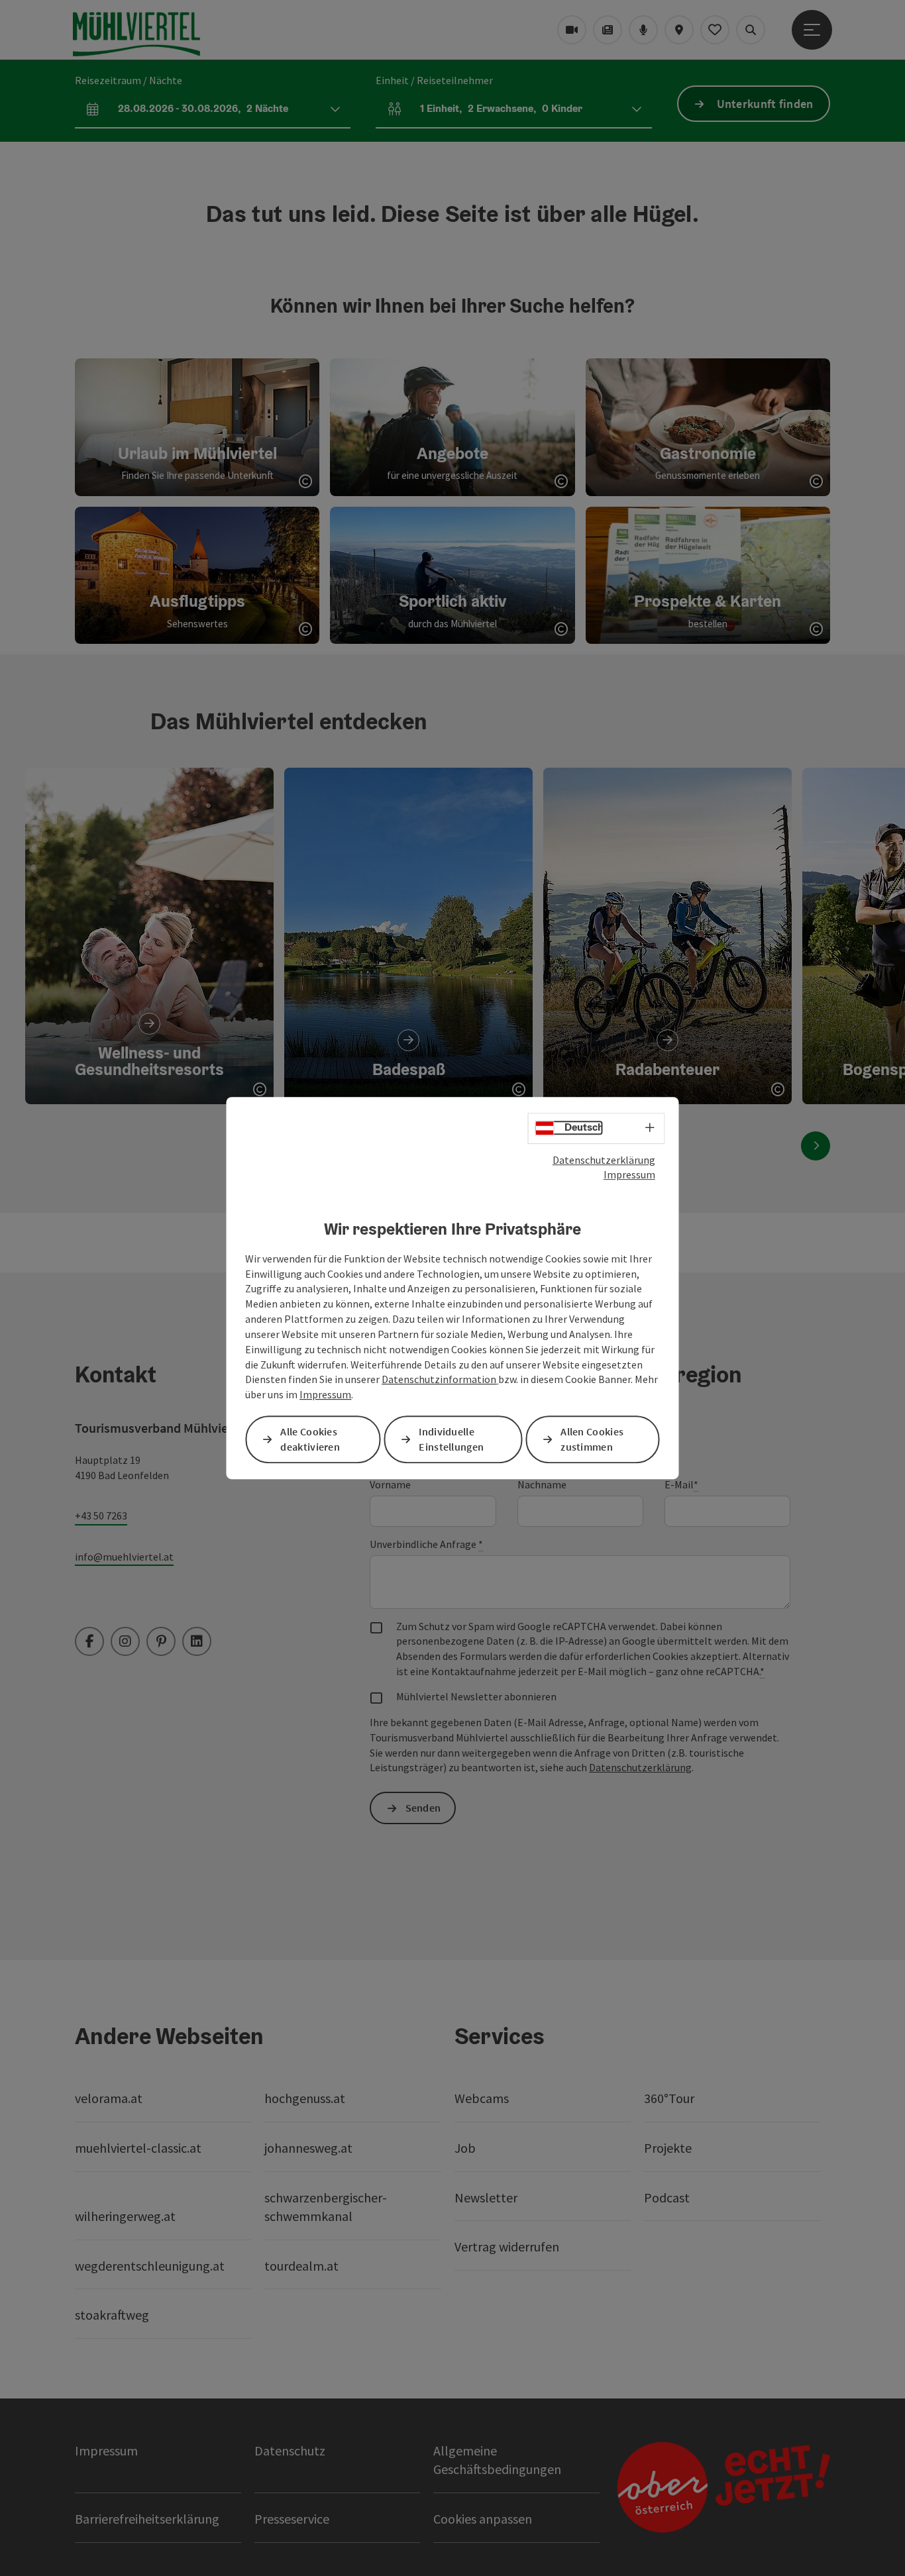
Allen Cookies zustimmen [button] (592, 1439)
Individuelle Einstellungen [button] (451, 1439)
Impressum (629, 1174)
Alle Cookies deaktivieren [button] (310, 1439)
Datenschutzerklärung (604, 1160)
